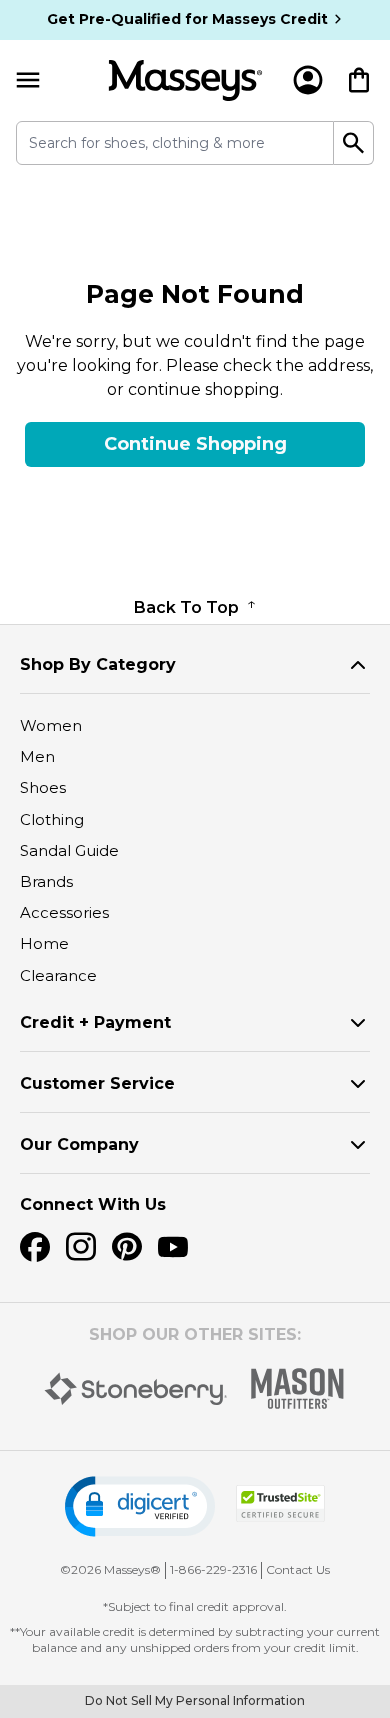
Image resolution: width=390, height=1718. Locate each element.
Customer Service (97, 1083)
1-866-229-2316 (213, 1569)
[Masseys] (185, 80)
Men (37, 756)
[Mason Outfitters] (297, 1388)
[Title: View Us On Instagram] (81, 1247)
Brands (46, 881)
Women (51, 725)
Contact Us (298, 1569)
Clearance (58, 975)
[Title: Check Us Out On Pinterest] (127, 1247)
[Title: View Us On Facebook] (35, 1247)
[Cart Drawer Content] (359, 80)
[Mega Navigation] (28, 80)
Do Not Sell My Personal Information (195, 1700)
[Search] (354, 143)
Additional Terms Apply (195, 221)
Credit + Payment (95, 1022)
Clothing (52, 819)
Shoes (43, 787)
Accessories (64, 912)
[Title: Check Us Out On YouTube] (173, 1247)
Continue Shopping (195, 444)
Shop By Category (98, 664)
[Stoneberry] (135, 1389)
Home (44, 943)
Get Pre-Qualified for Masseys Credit (187, 19)
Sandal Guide (69, 850)
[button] (140, 1506)
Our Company (79, 1144)
